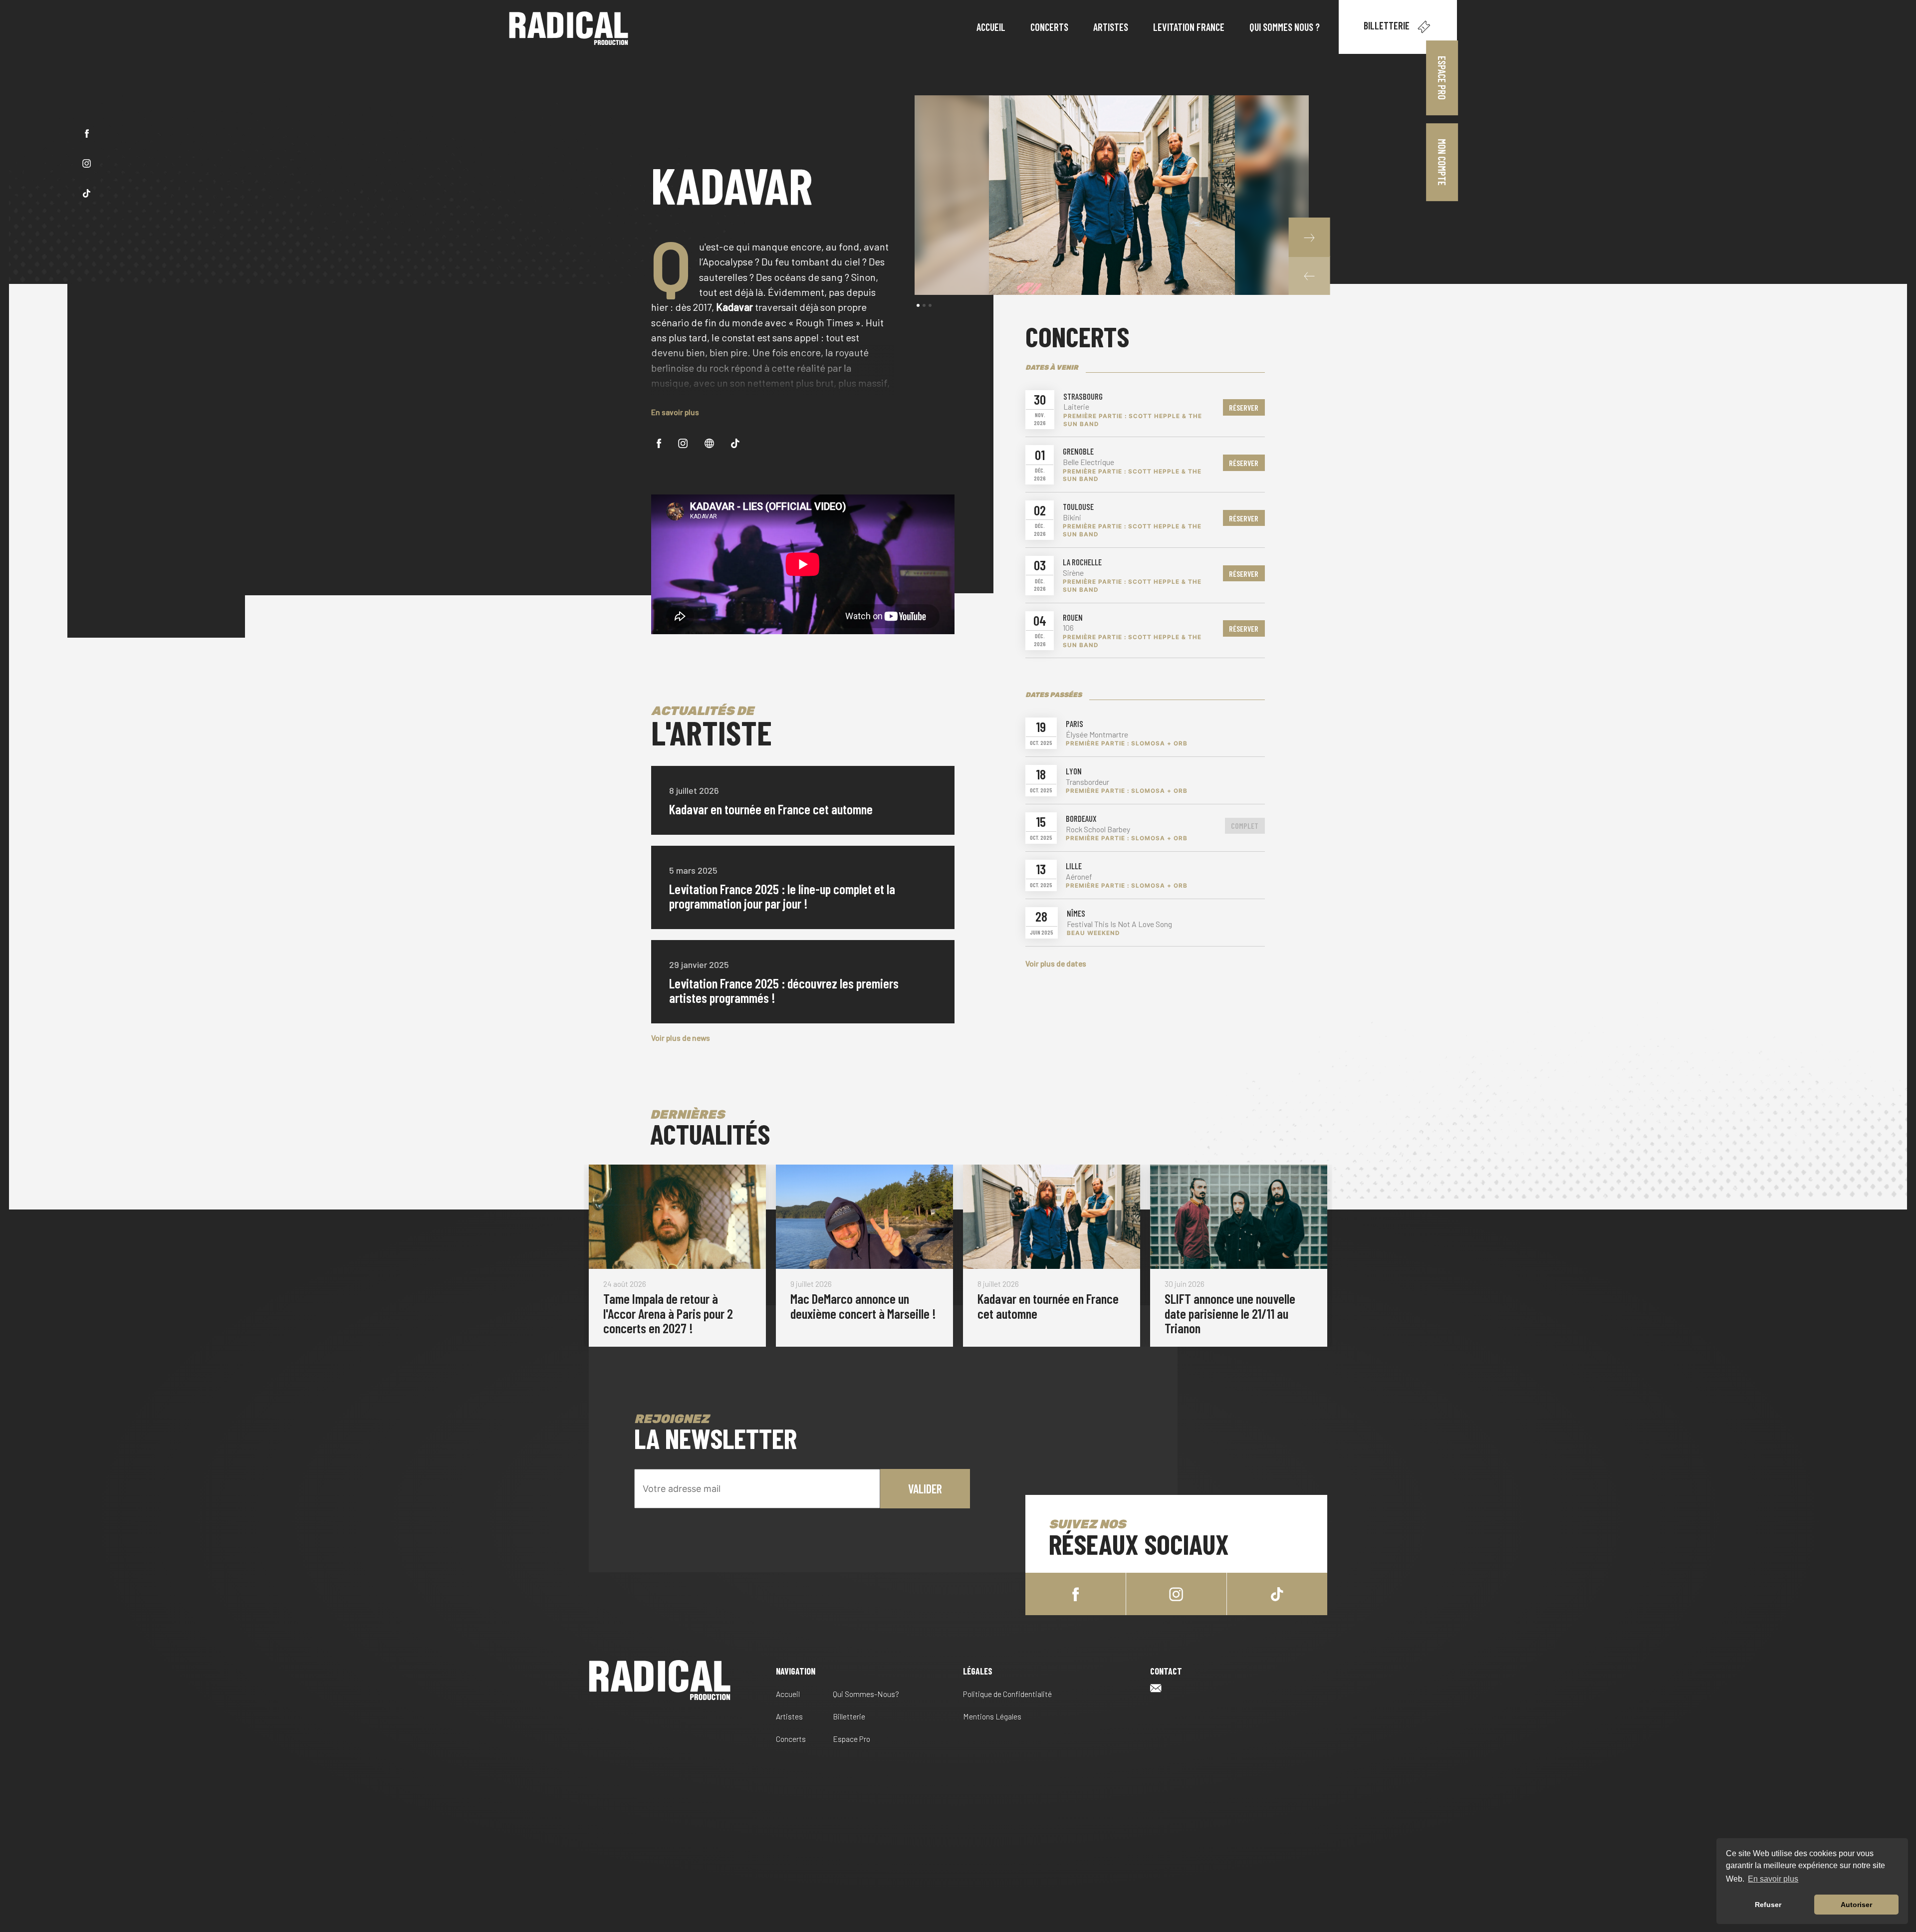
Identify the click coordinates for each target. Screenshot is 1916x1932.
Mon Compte (1442, 162)
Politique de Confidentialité (1007, 1694)
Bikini (1072, 517)
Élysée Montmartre (1097, 734)
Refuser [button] (1768, 1905)
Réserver (1244, 407)
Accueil (788, 1694)
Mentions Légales (992, 1716)
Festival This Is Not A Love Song (1119, 924)
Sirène (1073, 573)
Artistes (789, 1716)
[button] (1309, 276)
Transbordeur (1087, 782)
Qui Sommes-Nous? (866, 1694)
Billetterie (1388, 25)
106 (1068, 628)
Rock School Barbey (1098, 829)
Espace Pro (1442, 78)
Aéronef (1079, 877)
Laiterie (1076, 407)
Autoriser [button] (1856, 1905)
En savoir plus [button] (1773, 1879)
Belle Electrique (1088, 462)
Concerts (791, 1739)
